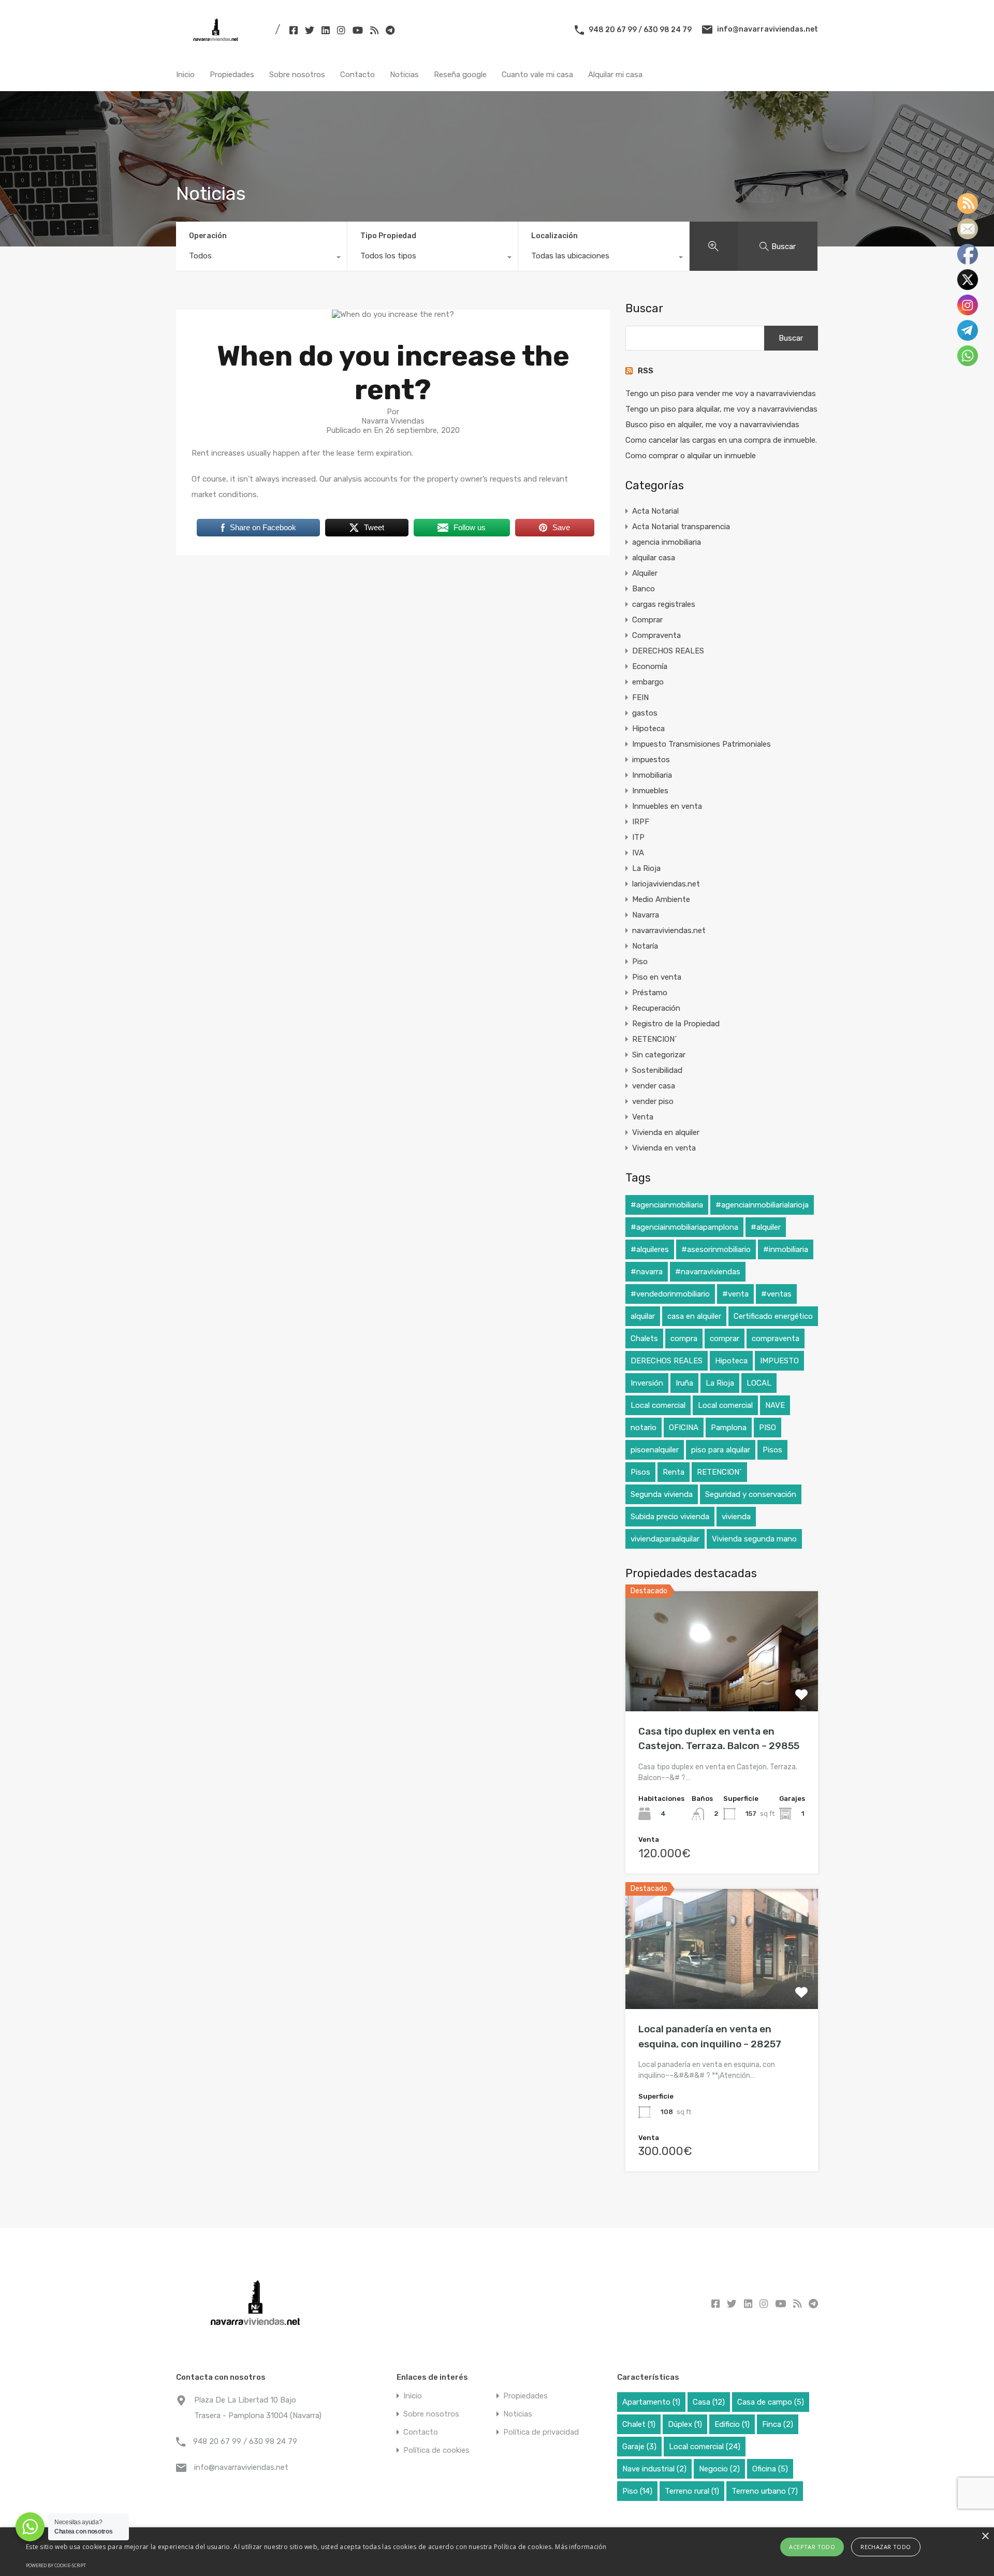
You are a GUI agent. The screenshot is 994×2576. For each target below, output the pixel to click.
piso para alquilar (721, 1450)
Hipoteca (648, 729)
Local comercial (658, 1405)
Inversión (647, 1383)
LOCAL (759, 1383)
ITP (638, 837)
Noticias (404, 75)
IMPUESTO (779, 1361)
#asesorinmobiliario (716, 1249)
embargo (648, 682)
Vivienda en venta (664, 1148)
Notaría (645, 946)
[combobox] (261, 258)
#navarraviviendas (708, 1272)
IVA (638, 853)
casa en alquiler (694, 1316)
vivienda (736, 1517)
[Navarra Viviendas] (218, 45)
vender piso (653, 1101)
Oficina (770, 2469)
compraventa (776, 1338)
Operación (208, 236)
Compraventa (656, 635)
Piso (640, 962)
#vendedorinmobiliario (670, 1294)
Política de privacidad (541, 2432)
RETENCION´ (655, 1039)
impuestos (651, 760)
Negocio (719, 2469)
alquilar (643, 1316)
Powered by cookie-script (56, 2565)
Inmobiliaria (652, 775)
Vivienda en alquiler (666, 1132)
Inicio (185, 75)
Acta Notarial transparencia (681, 527)
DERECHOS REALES (668, 651)
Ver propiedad (722, 1687)
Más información (581, 2547)
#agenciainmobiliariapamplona (684, 1227)
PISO (768, 1428)
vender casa (654, 1086)
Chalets (644, 1338)
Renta (674, 1472)
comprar (725, 1338)
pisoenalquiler (655, 1450)
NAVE (775, 1405)
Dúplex (685, 2424)
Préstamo (650, 993)
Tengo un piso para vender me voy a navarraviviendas (721, 394)
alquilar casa (654, 558)
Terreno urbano (765, 2491)
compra (684, 1338)
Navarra (646, 915)
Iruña (684, 1383)
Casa (709, 2402)
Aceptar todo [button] (812, 2547)
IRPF (641, 822)
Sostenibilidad (657, 1070)
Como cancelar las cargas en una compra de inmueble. (721, 440)
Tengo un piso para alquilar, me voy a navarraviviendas (721, 409)
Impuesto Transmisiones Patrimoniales (701, 744)
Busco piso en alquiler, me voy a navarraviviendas (712, 425)
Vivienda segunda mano (754, 1539)
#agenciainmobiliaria (667, 1205)
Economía (650, 666)
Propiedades (232, 75)
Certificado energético (773, 1316)
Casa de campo (771, 2402)
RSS (646, 371)
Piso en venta (657, 977)
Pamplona (729, 1428)
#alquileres (650, 1249)
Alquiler (645, 573)
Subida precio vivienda (670, 1517)
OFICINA (684, 1428)
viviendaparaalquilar (665, 1539)
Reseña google (460, 75)
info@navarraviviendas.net (768, 29)
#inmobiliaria (786, 1249)
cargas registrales (664, 604)
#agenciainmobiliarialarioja (762, 1205)
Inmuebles (650, 791)
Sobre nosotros (297, 75)
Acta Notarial (655, 511)
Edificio (732, 2424)
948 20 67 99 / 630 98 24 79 (640, 29)
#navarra (647, 1272)
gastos (645, 713)
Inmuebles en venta (667, 806)
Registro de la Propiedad (676, 1024)
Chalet (639, 2424)
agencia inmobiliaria (667, 542)
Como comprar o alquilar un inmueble (691, 456)
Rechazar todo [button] (886, 2547)
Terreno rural (692, 2491)
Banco (644, 589)
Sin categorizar (659, 1055)
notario (644, 1428)
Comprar (647, 620)
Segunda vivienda (662, 1494)
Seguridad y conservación (751, 1494)
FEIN (640, 697)
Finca (778, 2424)
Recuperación (656, 1008)
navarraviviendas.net (669, 930)
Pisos (772, 1450)
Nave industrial (654, 2469)
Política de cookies (436, 2450)
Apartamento (651, 2402)
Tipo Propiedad (388, 236)
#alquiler (766, 1227)
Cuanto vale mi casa (537, 75)
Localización (554, 236)
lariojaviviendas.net (666, 884)
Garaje (639, 2447)
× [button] (985, 2536)
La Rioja (646, 868)
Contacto (357, 75)
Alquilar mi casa (615, 75)
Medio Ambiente (661, 899)
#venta (735, 1294)
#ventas (776, 1294)
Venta (643, 1117)
